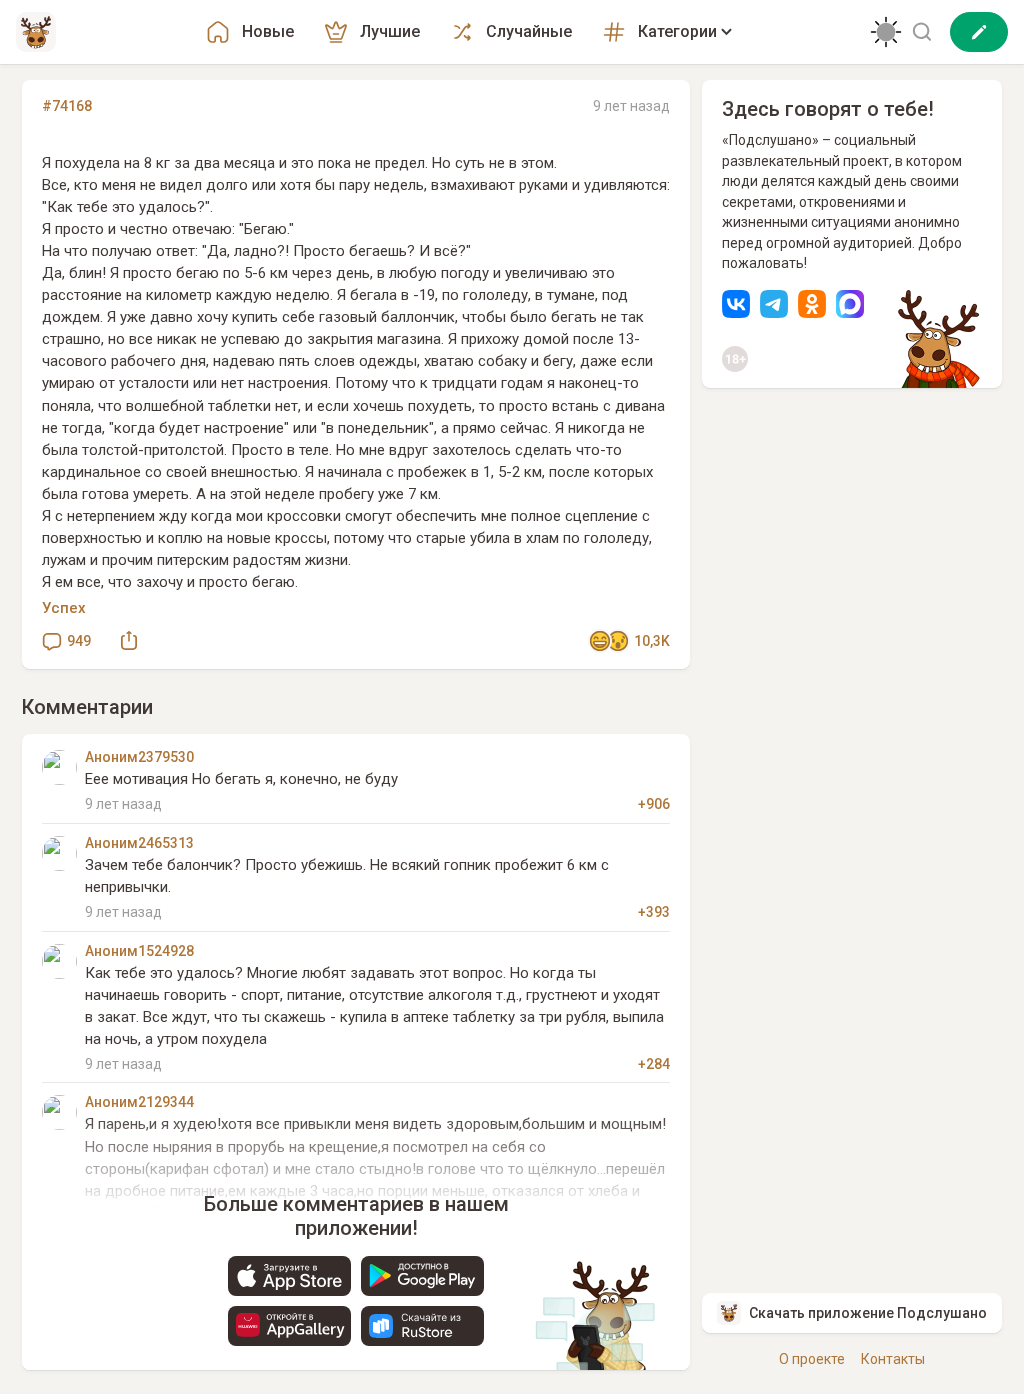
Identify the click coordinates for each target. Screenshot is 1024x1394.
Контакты (893, 1359)
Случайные (529, 31)
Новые (268, 31)
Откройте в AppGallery (289, 1326)
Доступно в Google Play (422, 1276)
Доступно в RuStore (422, 1326)
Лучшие (390, 31)
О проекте (812, 1359)
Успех (64, 608)
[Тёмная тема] (886, 32)
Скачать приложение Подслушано (868, 1313)
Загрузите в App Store (289, 1276)
